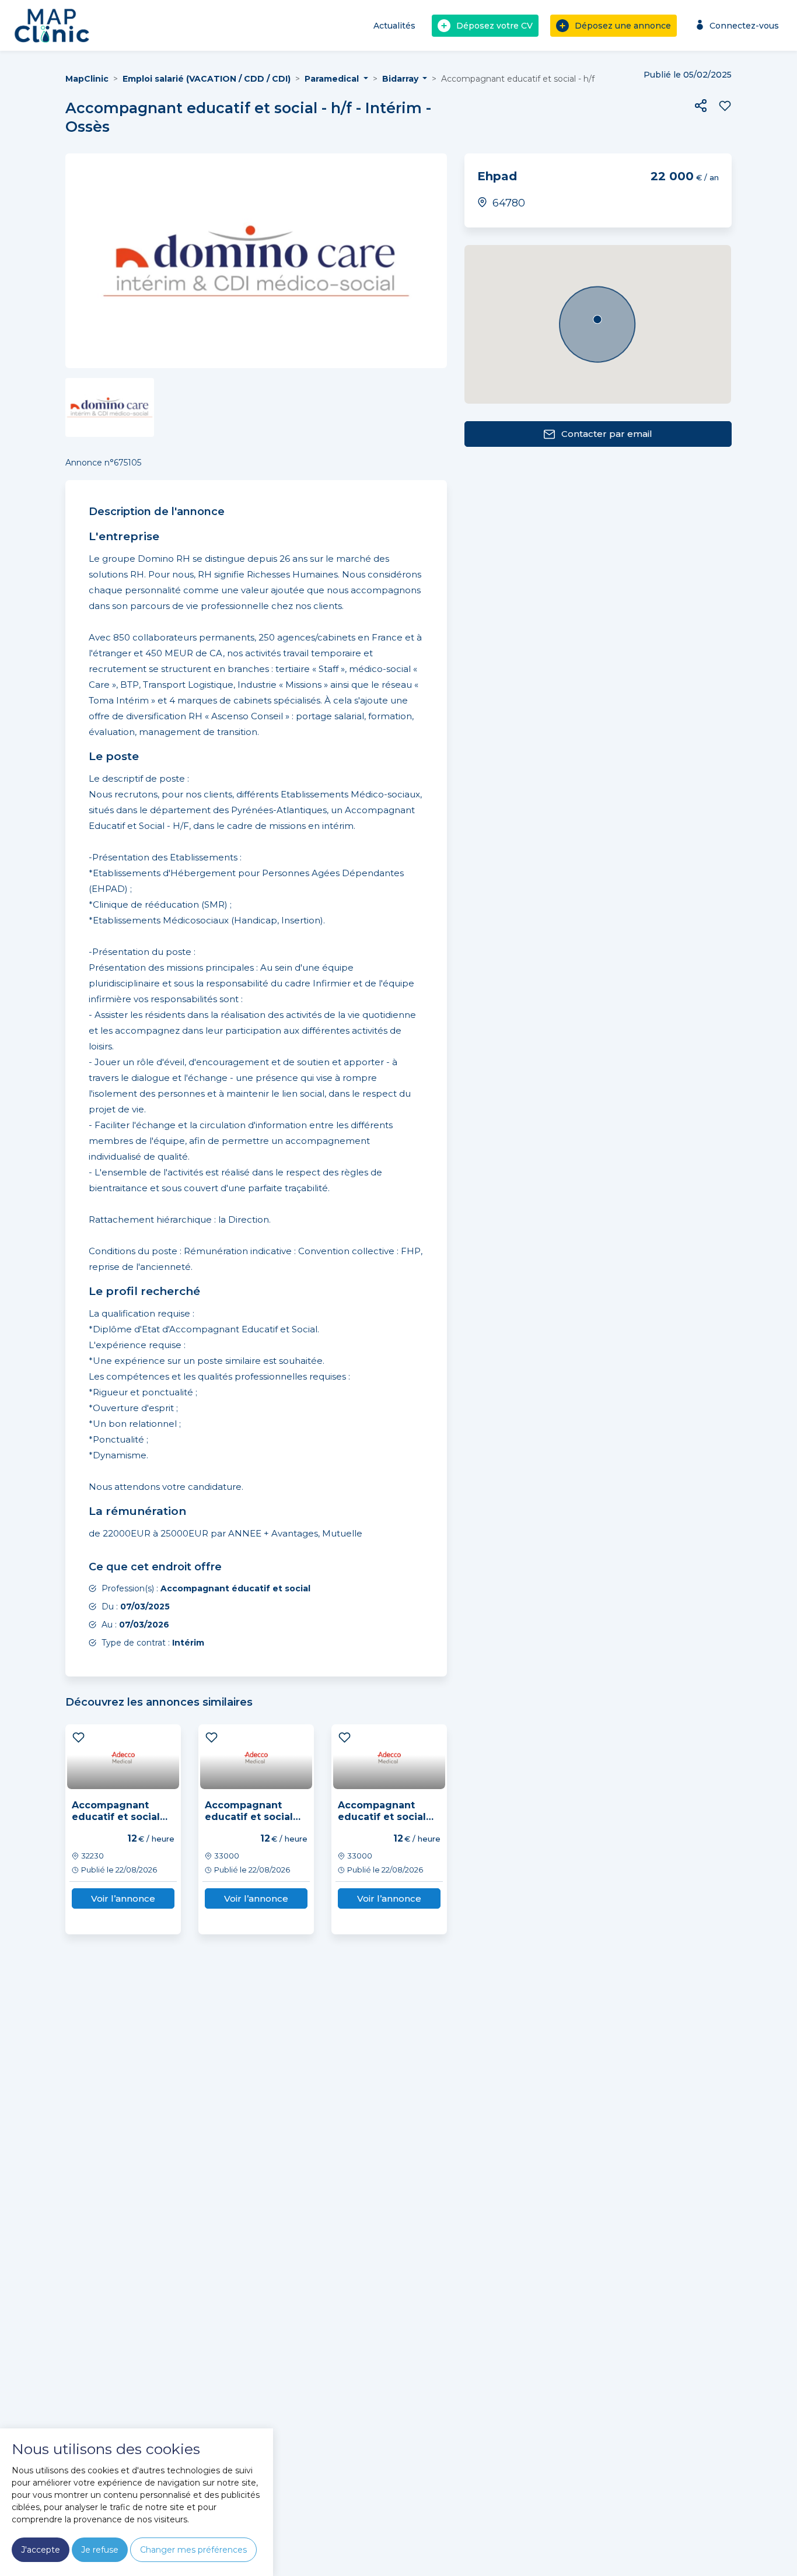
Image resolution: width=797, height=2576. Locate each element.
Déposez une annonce (623, 26)
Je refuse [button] (100, 2550)
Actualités (394, 26)
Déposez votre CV (494, 26)
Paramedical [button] (333, 79)
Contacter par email (607, 434)
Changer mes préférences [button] (193, 2550)
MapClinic (87, 79)
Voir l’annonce (123, 1898)
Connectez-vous (744, 26)
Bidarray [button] (401, 79)
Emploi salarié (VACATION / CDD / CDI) (207, 79)
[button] (701, 106)
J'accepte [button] (41, 2550)
